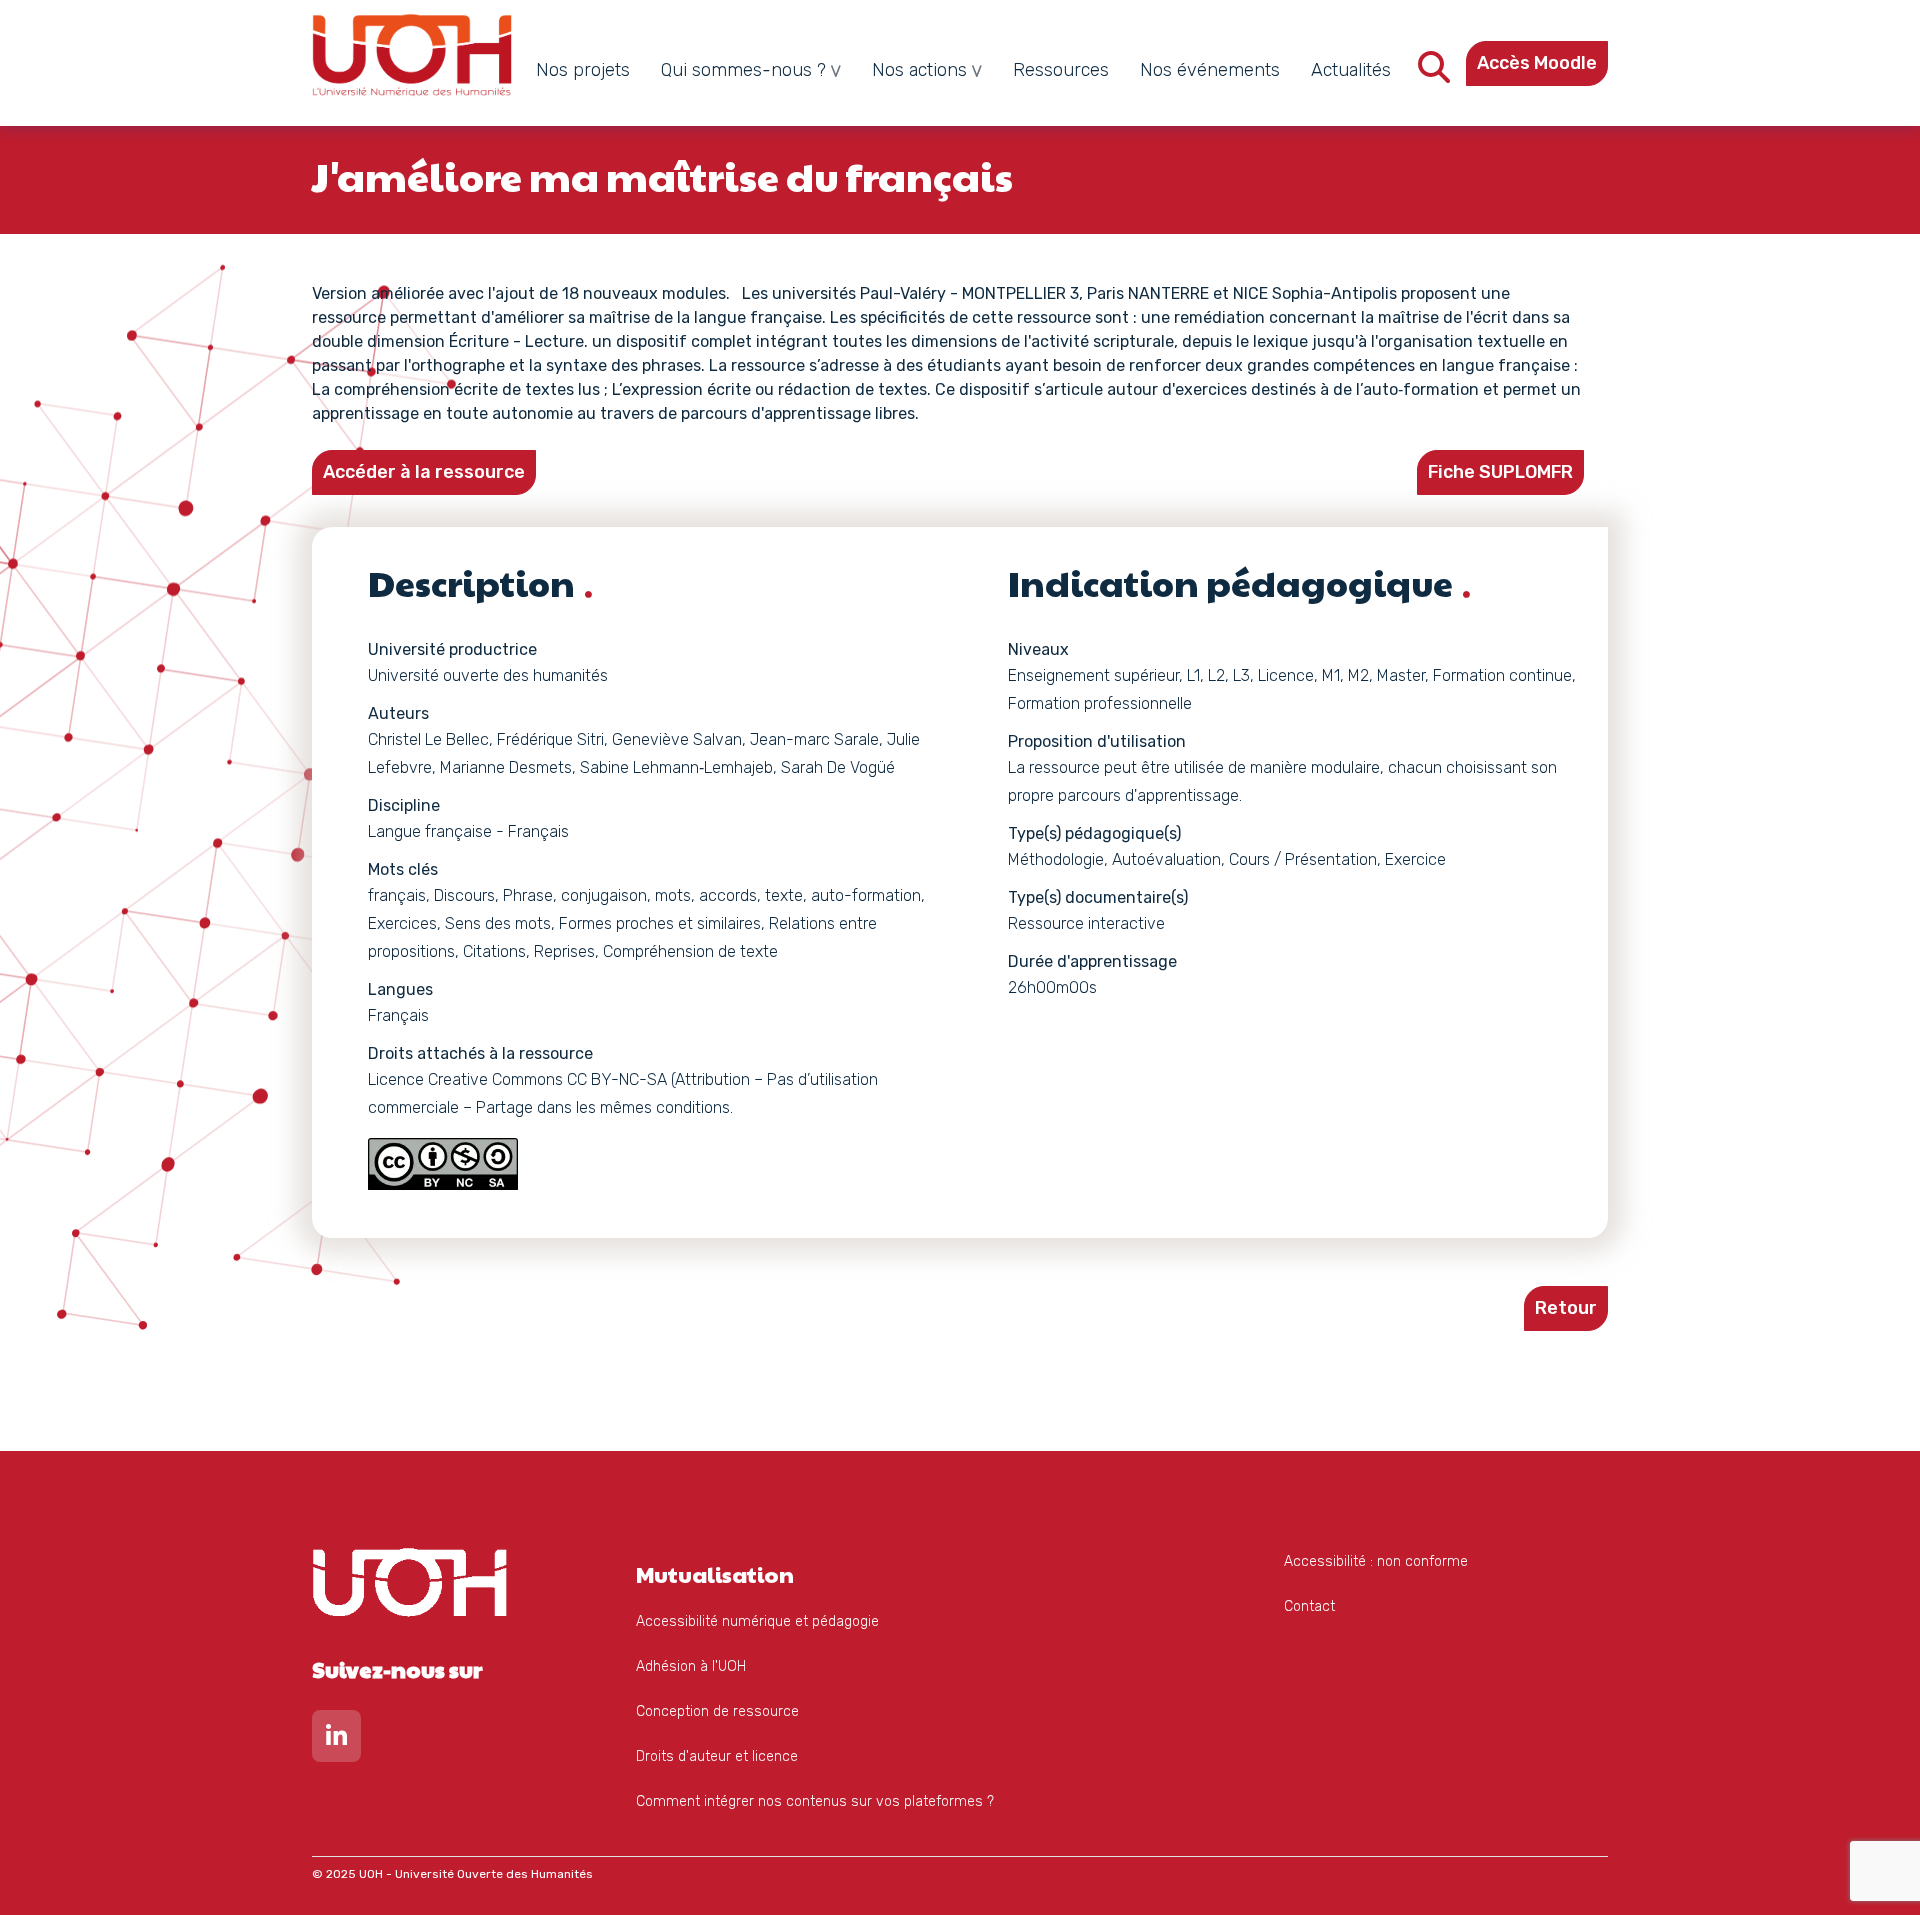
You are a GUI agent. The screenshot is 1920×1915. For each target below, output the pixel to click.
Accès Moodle (1537, 63)
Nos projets (583, 70)
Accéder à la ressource (424, 472)
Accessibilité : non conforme (1376, 1561)
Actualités (1351, 70)
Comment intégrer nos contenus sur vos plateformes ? (815, 1801)
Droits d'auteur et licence (717, 1756)
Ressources (1061, 70)
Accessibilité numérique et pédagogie (757, 1621)
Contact (1309, 1606)
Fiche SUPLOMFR (1500, 472)
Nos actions (919, 70)
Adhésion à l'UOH (691, 1666)
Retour (1566, 1308)
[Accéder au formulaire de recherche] (1434, 73)
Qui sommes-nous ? (743, 70)
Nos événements (1210, 70)
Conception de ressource (717, 1711)
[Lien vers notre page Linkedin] (336, 1740)
